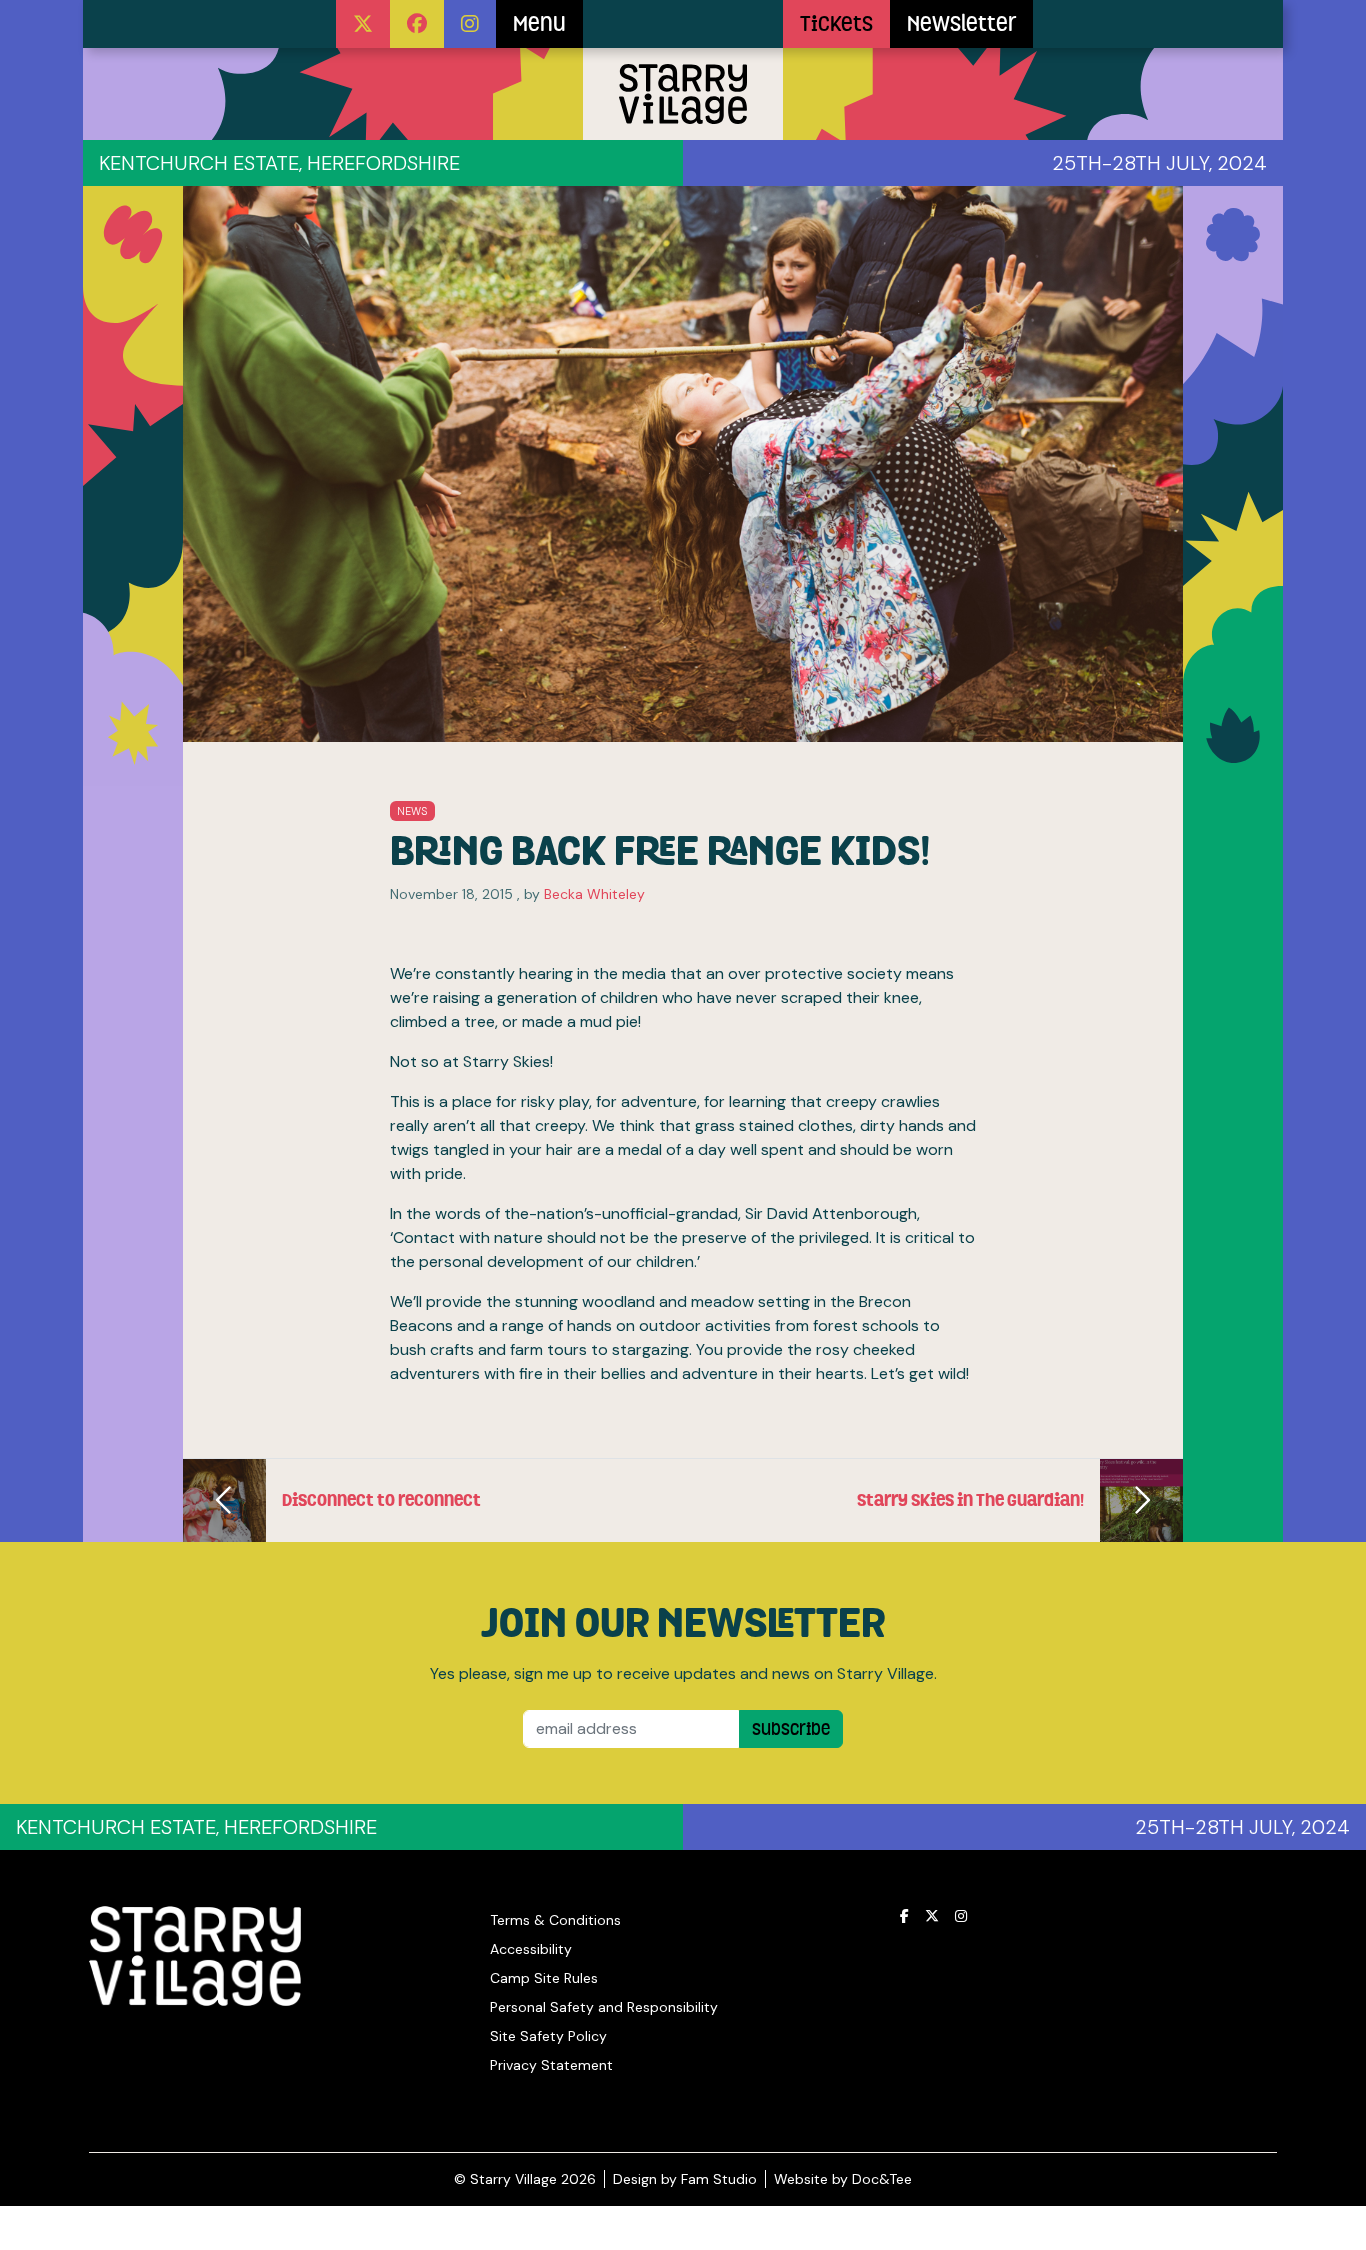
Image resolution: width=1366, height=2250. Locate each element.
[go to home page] (683, 24)
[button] (363, 24)
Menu (539, 24)
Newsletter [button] (961, 24)
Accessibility (531, 1949)
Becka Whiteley (594, 894)
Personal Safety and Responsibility (604, 2007)
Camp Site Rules (544, 1978)
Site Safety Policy (548, 2036)
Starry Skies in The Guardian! (970, 1500)
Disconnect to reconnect (381, 1500)
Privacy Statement (551, 2065)
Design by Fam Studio (685, 2179)
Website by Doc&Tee (843, 2179)
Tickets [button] (836, 24)
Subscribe (791, 1729)
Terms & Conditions (555, 1920)
